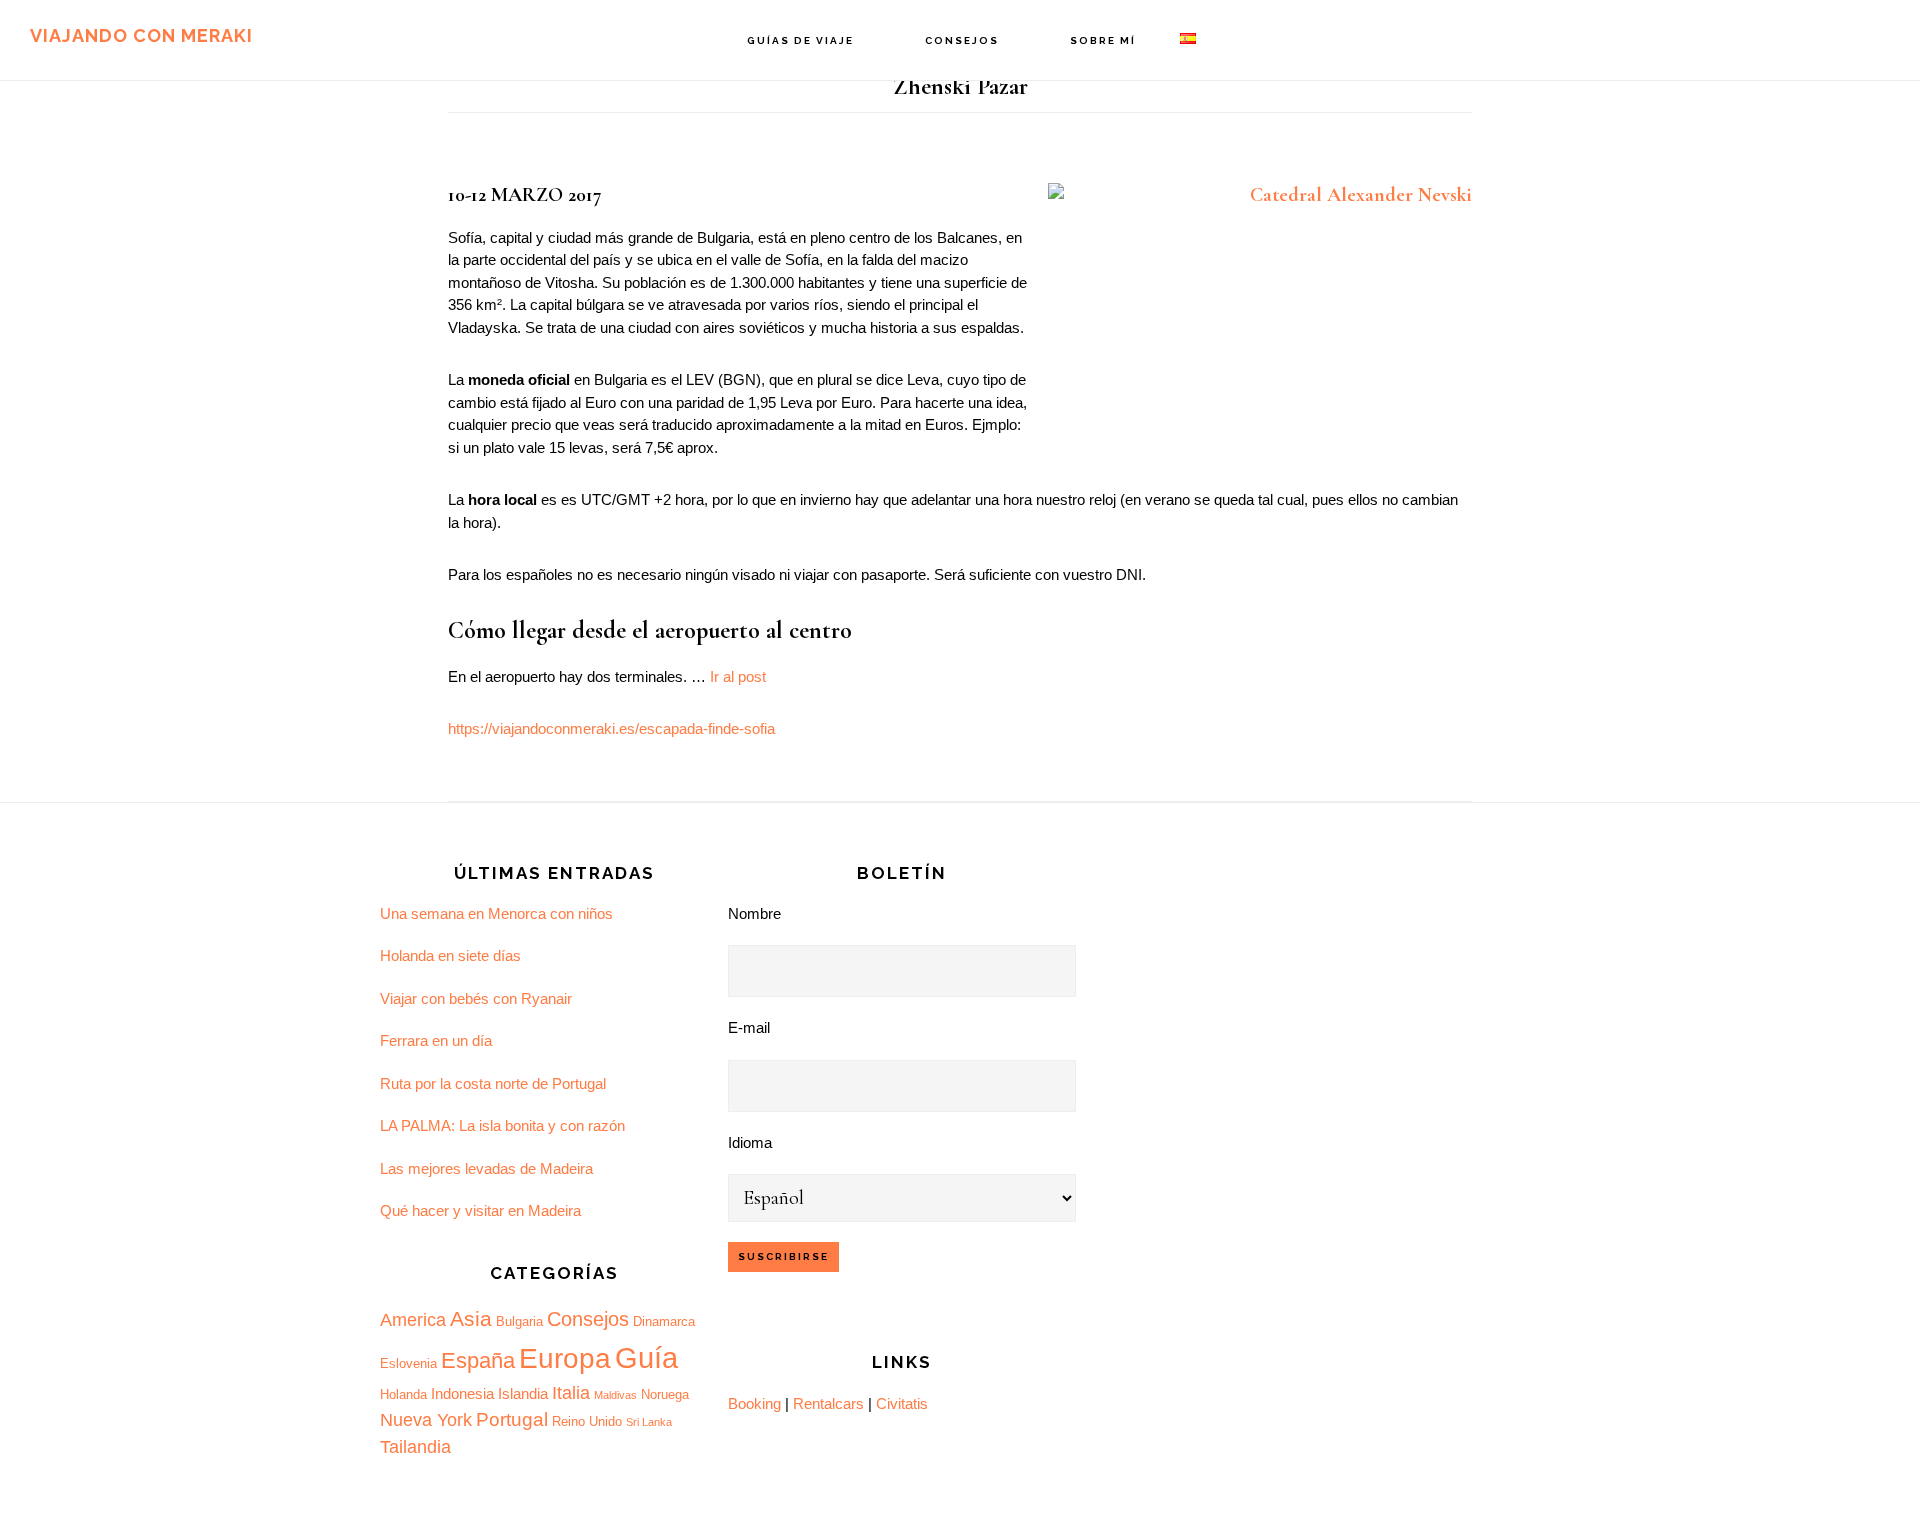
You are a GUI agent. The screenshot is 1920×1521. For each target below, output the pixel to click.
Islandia (523, 1393)
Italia (571, 1393)
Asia (471, 1319)
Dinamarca (664, 1321)
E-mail (749, 1027)
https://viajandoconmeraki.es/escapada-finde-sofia (611, 728)
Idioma (750, 1142)
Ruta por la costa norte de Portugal (493, 1083)
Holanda (403, 1394)
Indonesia (462, 1393)
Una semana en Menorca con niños (496, 913)
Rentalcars (828, 1403)
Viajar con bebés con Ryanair (476, 998)
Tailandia (415, 1447)
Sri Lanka (649, 1422)
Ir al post (738, 676)
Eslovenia (408, 1363)
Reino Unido (587, 1421)
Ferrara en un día (436, 1040)
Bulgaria (519, 1321)
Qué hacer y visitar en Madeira (480, 1210)
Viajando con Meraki (141, 35)
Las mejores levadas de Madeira (486, 1168)
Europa (565, 1358)
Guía (646, 1357)
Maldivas (615, 1395)
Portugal (512, 1419)
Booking (754, 1403)
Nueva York (426, 1420)
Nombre (754, 913)
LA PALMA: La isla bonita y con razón (502, 1125)
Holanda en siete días (450, 955)
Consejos (588, 1319)
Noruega (665, 1394)
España (478, 1360)
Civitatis (902, 1403)
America (413, 1320)
